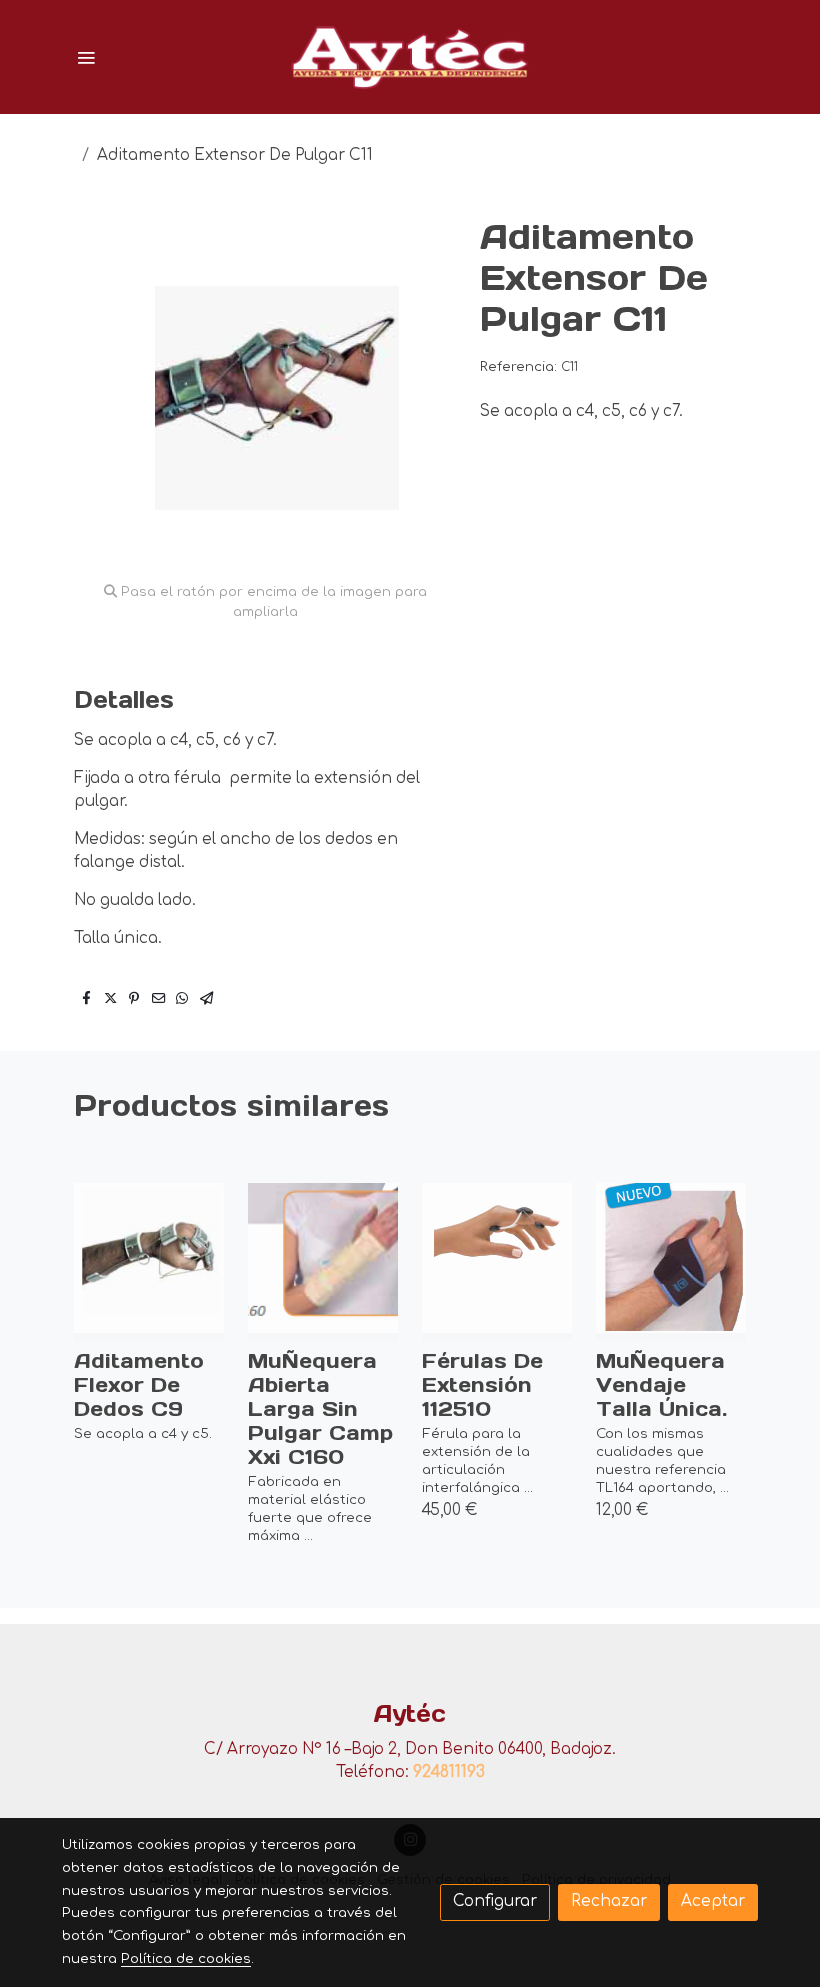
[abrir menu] (86, 57)
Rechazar (609, 1901)
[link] (410, 57)
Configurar (495, 1901)
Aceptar (713, 1901)
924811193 (449, 1772)
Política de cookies (186, 1958)
